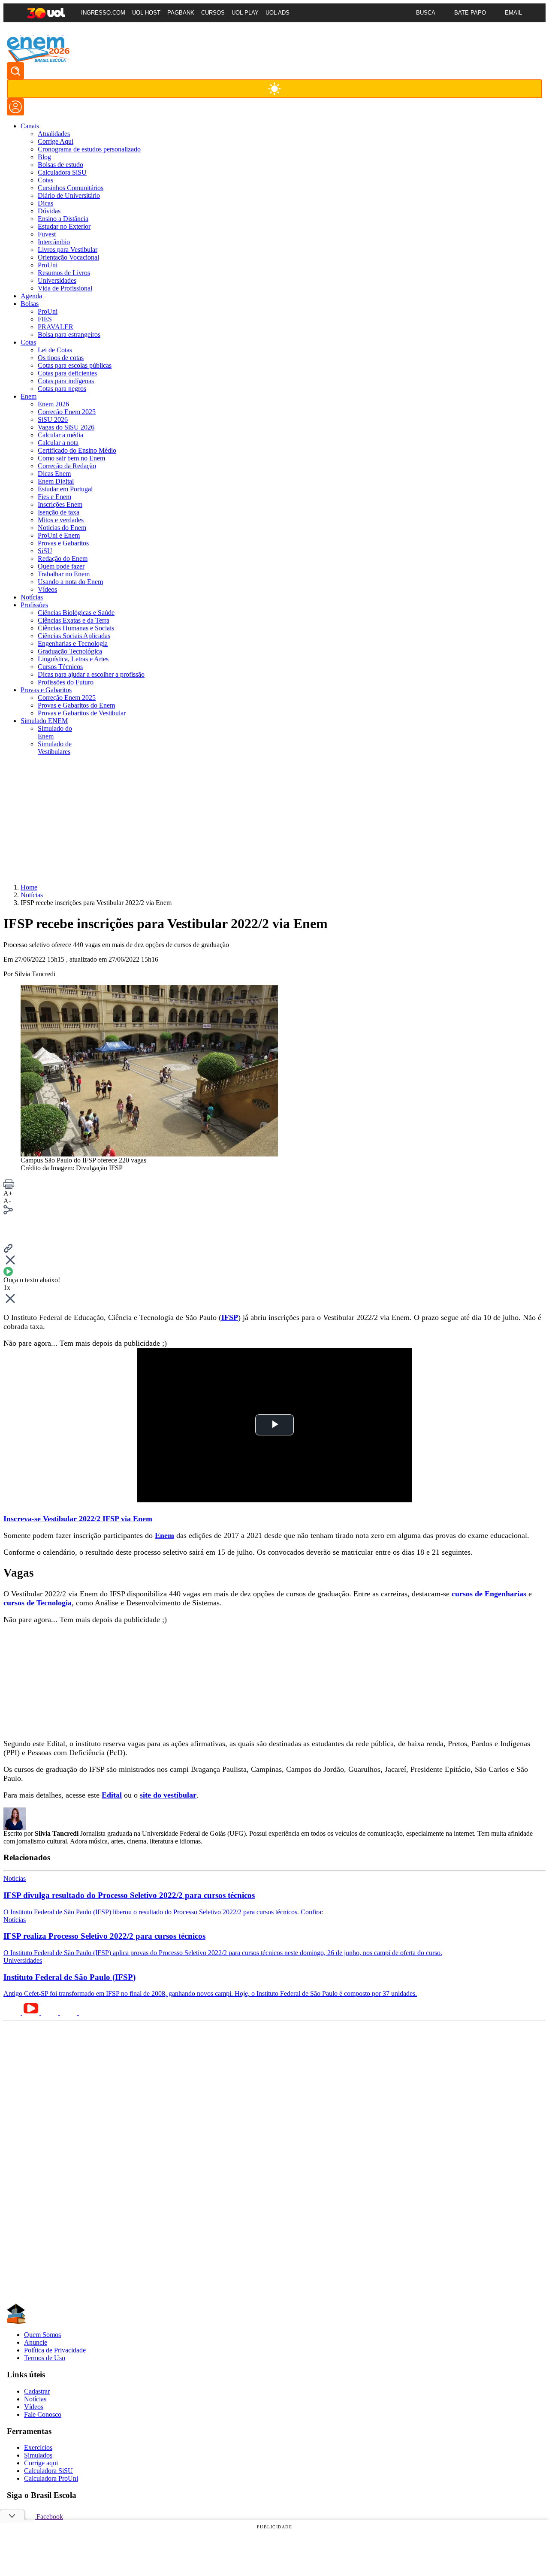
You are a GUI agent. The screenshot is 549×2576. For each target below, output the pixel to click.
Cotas (45, 180)
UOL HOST (146, 13)
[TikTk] (87, 2012)
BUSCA (426, 13)
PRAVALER (56, 327)
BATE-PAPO (470, 13)
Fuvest (47, 234)
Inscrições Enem (60, 504)
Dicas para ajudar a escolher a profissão (91, 674)
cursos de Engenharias (489, 1594)
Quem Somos (42, 2335)
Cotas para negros (62, 389)
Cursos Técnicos (60, 667)
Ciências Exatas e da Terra (74, 620)
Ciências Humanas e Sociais (76, 628)
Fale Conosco (43, 2414)
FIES (45, 319)
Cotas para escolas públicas (75, 365)
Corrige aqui (41, 2463)
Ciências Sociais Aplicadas (74, 636)
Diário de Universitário (69, 195)
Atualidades (54, 134)
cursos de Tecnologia (38, 1603)
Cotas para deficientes (67, 373)
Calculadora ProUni (51, 2478)
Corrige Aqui (56, 141)
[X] (42, 33)
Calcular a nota (58, 443)
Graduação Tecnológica (70, 651)
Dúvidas (49, 211)
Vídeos (47, 589)
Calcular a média (60, 435)
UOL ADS (278, 13)
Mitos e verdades (61, 520)
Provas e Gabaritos (63, 543)
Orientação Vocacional (68, 257)
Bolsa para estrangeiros (69, 334)
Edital (112, 1795)
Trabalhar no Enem (64, 574)
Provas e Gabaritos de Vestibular (82, 713)
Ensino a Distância (63, 219)
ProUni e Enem (59, 535)
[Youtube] (14, 33)
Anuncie (36, 2342)
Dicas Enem (54, 474)
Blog (44, 157)
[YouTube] (32, 2012)
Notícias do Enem (62, 528)
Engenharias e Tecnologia (73, 643)
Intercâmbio (54, 242)
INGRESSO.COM (103, 13)
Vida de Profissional (65, 288)
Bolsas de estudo (60, 165)
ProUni (48, 265)
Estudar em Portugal (65, 489)
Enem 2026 (53, 404)
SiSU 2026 (53, 419)
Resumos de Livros (64, 273)
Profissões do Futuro (66, 682)
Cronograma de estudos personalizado (89, 149)
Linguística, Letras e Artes (73, 659)
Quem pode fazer (61, 566)
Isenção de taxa (59, 512)
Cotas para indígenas (66, 381)
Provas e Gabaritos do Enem (76, 705)
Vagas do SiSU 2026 (66, 427)
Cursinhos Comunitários (71, 188)
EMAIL (513, 13)
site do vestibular (168, 1795)
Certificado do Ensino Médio (77, 450)
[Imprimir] (9, 1187)
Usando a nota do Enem (70, 582)
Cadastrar (37, 2391)
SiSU (45, 551)
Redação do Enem (63, 558)
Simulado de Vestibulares (55, 748)
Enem (164, 1535)
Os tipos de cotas (61, 358)
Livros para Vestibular (68, 250)
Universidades (57, 280)
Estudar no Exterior (64, 226)
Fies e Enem (54, 497)
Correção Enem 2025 (67, 412)
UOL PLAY (245, 13)
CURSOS (213, 13)
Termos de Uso (45, 2358)
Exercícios (38, 2447)
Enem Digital (56, 481)
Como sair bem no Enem (71, 458)
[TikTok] (28, 33)
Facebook (49, 2517)
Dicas (45, 203)
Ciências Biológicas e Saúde (76, 613)
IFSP (230, 1317)
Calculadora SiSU (62, 172)
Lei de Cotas (55, 350)
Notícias (35, 2399)
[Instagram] (56, 33)
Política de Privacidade (55, 2350)
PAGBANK (181, 13)
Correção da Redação (67, 466)
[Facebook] (69, 2012)
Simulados (38, 2455)
